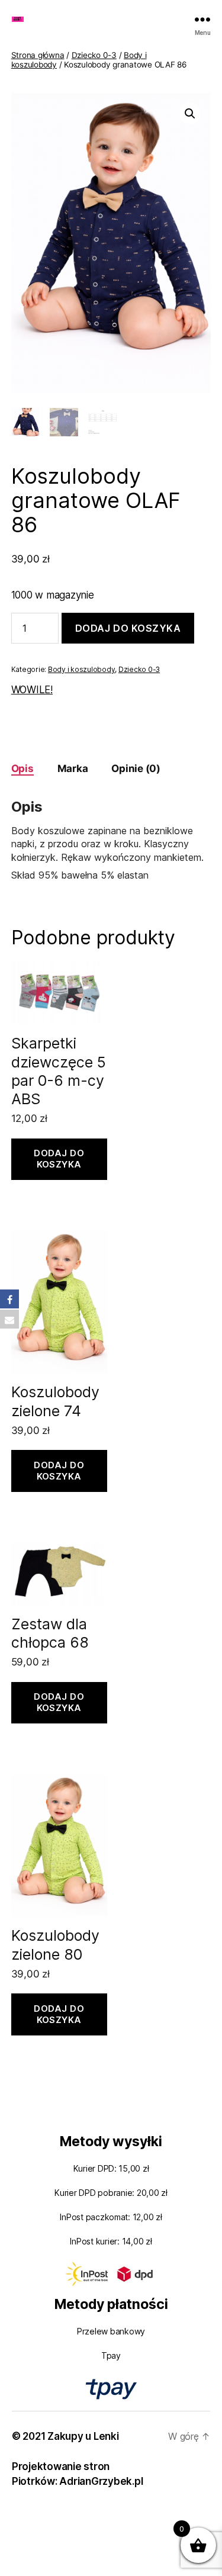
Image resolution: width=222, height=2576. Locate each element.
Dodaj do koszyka (128, 628)
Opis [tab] (22, 768)
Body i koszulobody (81, 669)
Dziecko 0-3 (94, 55)
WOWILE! (32, 690)
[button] (190, 114)
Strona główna (38, 55)
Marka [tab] (73, 768)
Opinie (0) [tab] (136, 768)
